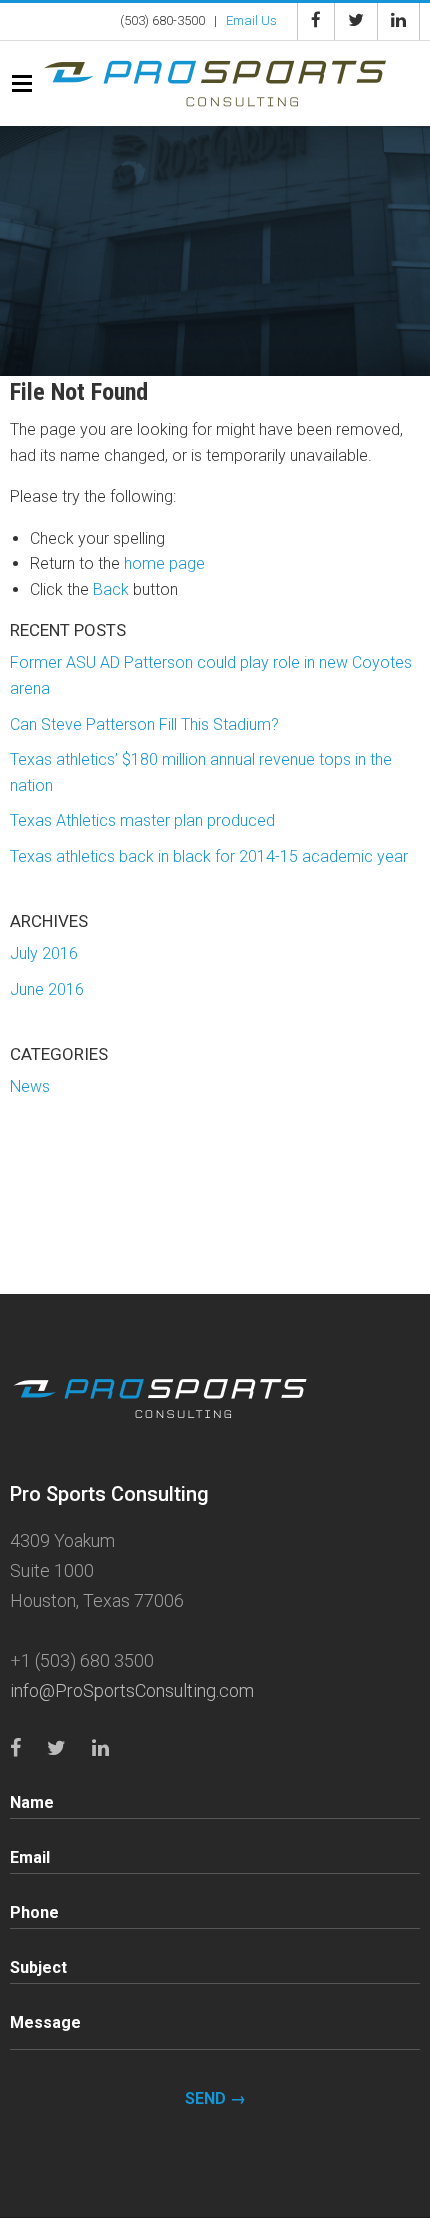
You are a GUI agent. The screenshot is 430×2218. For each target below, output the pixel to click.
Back (111, 589)
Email (30, 1857)
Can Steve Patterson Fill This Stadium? (144, 724)
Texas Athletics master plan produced (142, 820)
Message (45, 2022)
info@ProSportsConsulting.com (132, 1690)
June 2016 (47, 989)
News (30, 1086)
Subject (38, 1967)
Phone (34, 1912)
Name (32, 1802)
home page (164, 563)
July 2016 (44, 953)
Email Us (251, 20)
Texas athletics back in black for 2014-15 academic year (209, 856)
